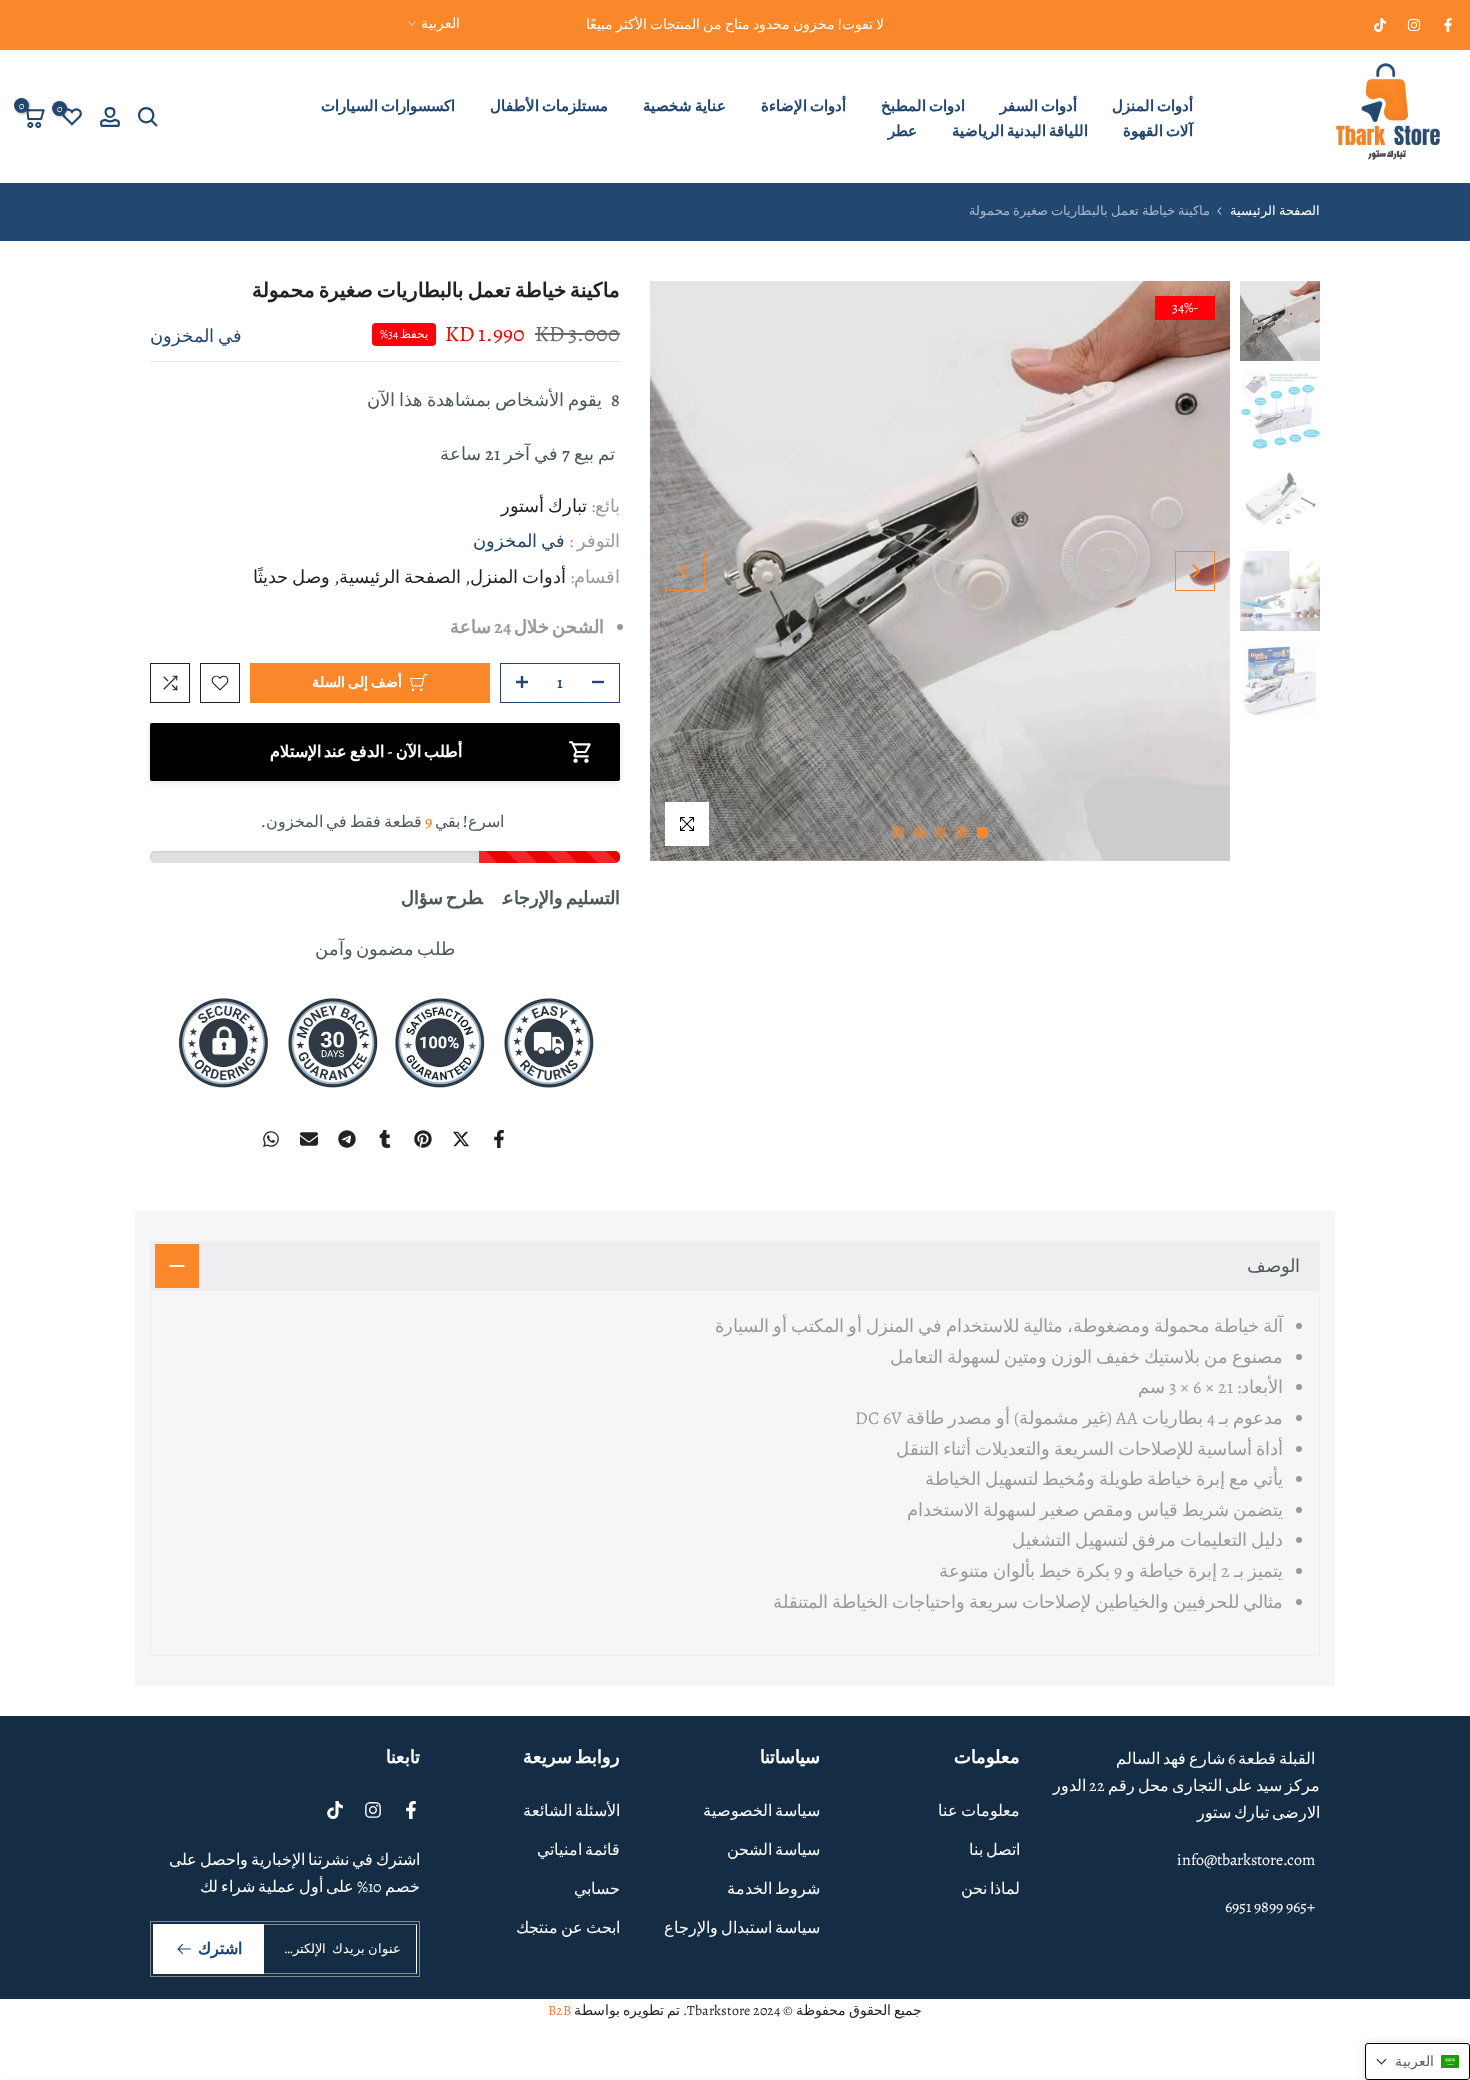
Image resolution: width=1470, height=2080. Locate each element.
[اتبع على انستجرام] (1414, 25)
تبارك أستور (544, 506)
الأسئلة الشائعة (571, 1811)
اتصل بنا (994, 1850)
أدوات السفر (1038, 106)
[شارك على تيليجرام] (347, 1139)
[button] (1417, 2061)
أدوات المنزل (1152, 106)
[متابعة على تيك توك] (1380, 25)
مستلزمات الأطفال (549, 106)
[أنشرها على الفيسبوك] (499, 1139)
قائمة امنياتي (578, 1850)
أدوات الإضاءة (803, 106)
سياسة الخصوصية (761, 1811)
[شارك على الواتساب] (271, 1139)
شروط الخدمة (773, 1889)
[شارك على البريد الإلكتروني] (309, 1139)
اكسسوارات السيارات (388, 106)
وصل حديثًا (291, 577)
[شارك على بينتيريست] (423, 1139)
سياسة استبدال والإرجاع (742, 1928)
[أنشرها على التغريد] (461, 1139)
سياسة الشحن (773, 1850)
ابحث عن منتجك (568, 1928)
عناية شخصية (684, 106)
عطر (902, 131)
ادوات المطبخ (923, 106)
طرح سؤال (442, 898)
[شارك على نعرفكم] (385, 1139)
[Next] (685, 571)
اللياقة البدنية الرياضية (1020, 131)
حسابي (597, 1889)
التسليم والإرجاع (561, 898)
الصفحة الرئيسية (1275, 210)
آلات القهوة (1158, 131)
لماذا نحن (990, 1889)
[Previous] (1195, 571)
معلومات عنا (979, 1811)
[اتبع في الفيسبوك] (1448, 25)
